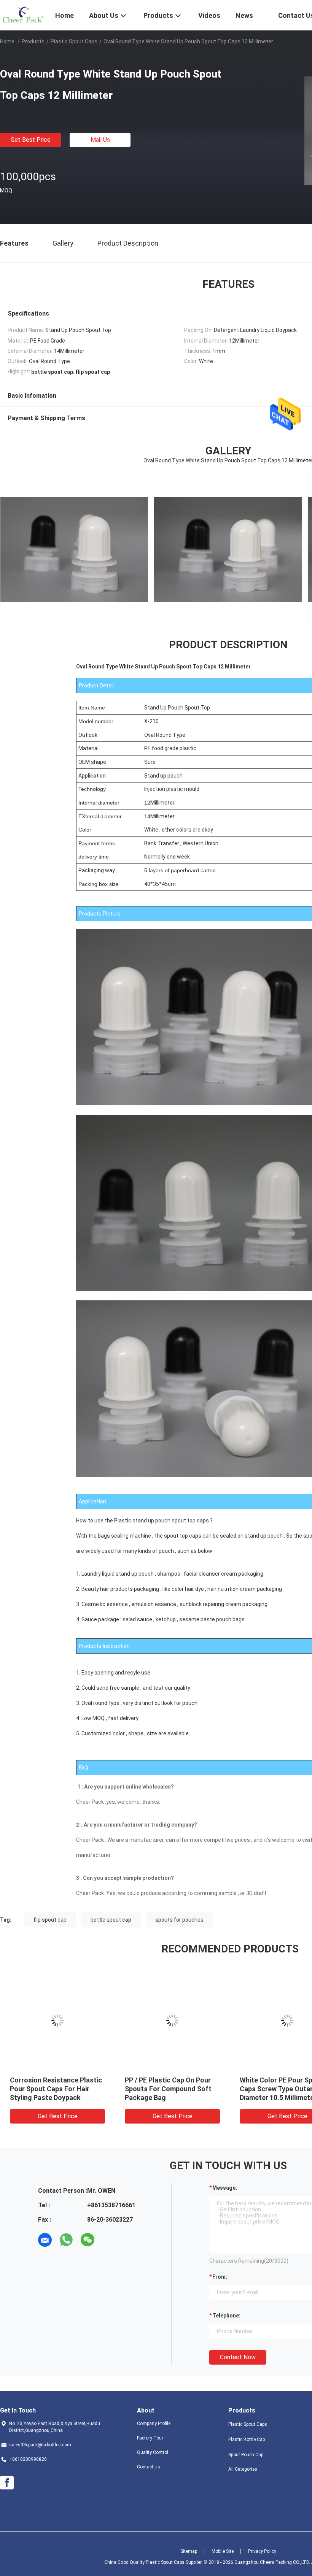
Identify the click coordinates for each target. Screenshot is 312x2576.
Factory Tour (150, 2438)
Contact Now (238, 2357)
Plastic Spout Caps (74, 41)
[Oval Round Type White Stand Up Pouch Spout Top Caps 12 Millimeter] (57, 2020)
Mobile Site (223, 2551)
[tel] (109, 2240)
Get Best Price (31, 140)
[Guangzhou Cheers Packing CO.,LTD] (23, 14)
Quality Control (153, 2452)
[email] (45, 2240)
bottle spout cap (111, 1920)
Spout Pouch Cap (246, 2455)
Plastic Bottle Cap (247, 2440)
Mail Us (100, 140)
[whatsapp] (66, 2240)
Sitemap (189, 2551)
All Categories (243, 2469)
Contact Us (149, 2467)
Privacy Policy (262, 2551)
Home (7, 41)
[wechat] (88, 2240)
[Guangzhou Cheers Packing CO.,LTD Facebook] (7, 2483)
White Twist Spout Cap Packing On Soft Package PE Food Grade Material (55, 2089)
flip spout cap (50, 1920)
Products (33, 41)
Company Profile (154, 2424)
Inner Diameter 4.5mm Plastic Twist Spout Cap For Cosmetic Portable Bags (171, 2089)
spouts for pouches (179, 1920)
